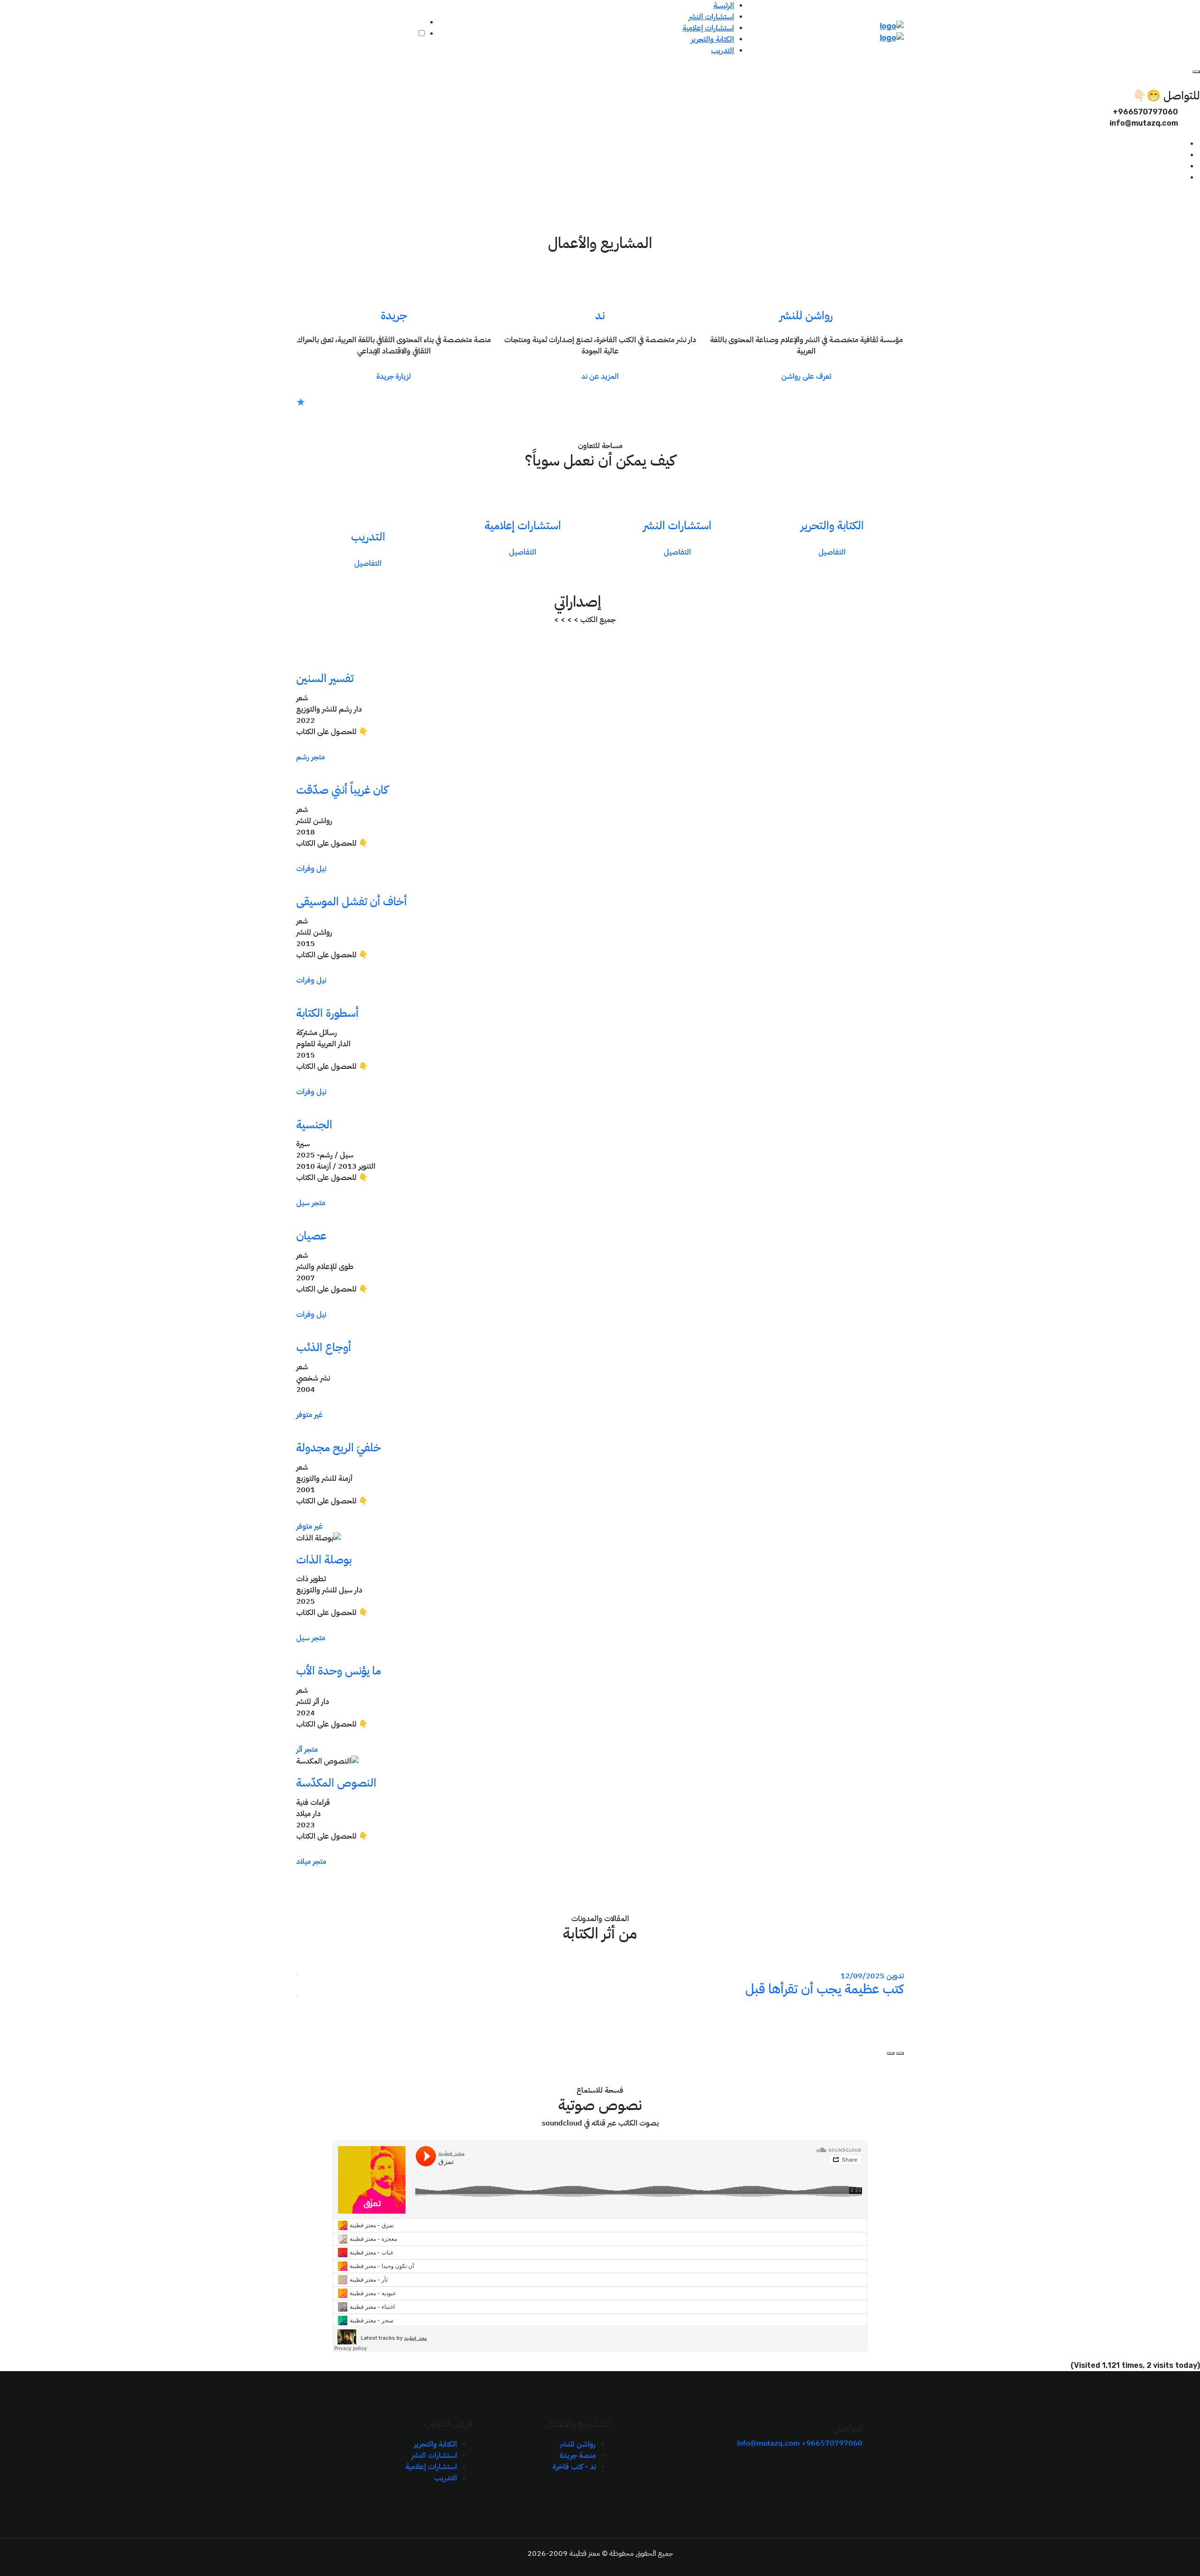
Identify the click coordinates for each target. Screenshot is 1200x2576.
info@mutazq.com (768, 2443)
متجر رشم (311, 757)
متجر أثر (307, 1750)
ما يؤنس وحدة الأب (339, 1671)
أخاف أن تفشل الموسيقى (352, 901)
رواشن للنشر (806, 315)
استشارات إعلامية (708, 28)
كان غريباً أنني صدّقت (342, 790)
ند (600, 315)
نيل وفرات (311, 869)
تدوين (895, 1976)
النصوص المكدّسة (336, 1783)
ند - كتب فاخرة (574, 2467)
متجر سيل (311, 1203)
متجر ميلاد (311, 1862)
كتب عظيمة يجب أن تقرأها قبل (825, 1989)
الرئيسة (724, 6)
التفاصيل (832, 552)
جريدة (394, 315)
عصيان (311, 1236)
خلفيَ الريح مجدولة (339, 1448)
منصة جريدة (578, 2456)
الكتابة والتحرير (712, 39)
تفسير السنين (325, 678)
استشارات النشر (711, 17)
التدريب (723, 51)
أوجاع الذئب (324, 1347)
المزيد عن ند (600, 376)
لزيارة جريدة (394, 376)
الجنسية (314, 1125)
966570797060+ (832, 2443)
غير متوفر (310, 1415)
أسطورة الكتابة (327, 1013)
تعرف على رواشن (806, 376)
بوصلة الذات (324, 1560)
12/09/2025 (862, 1976)
